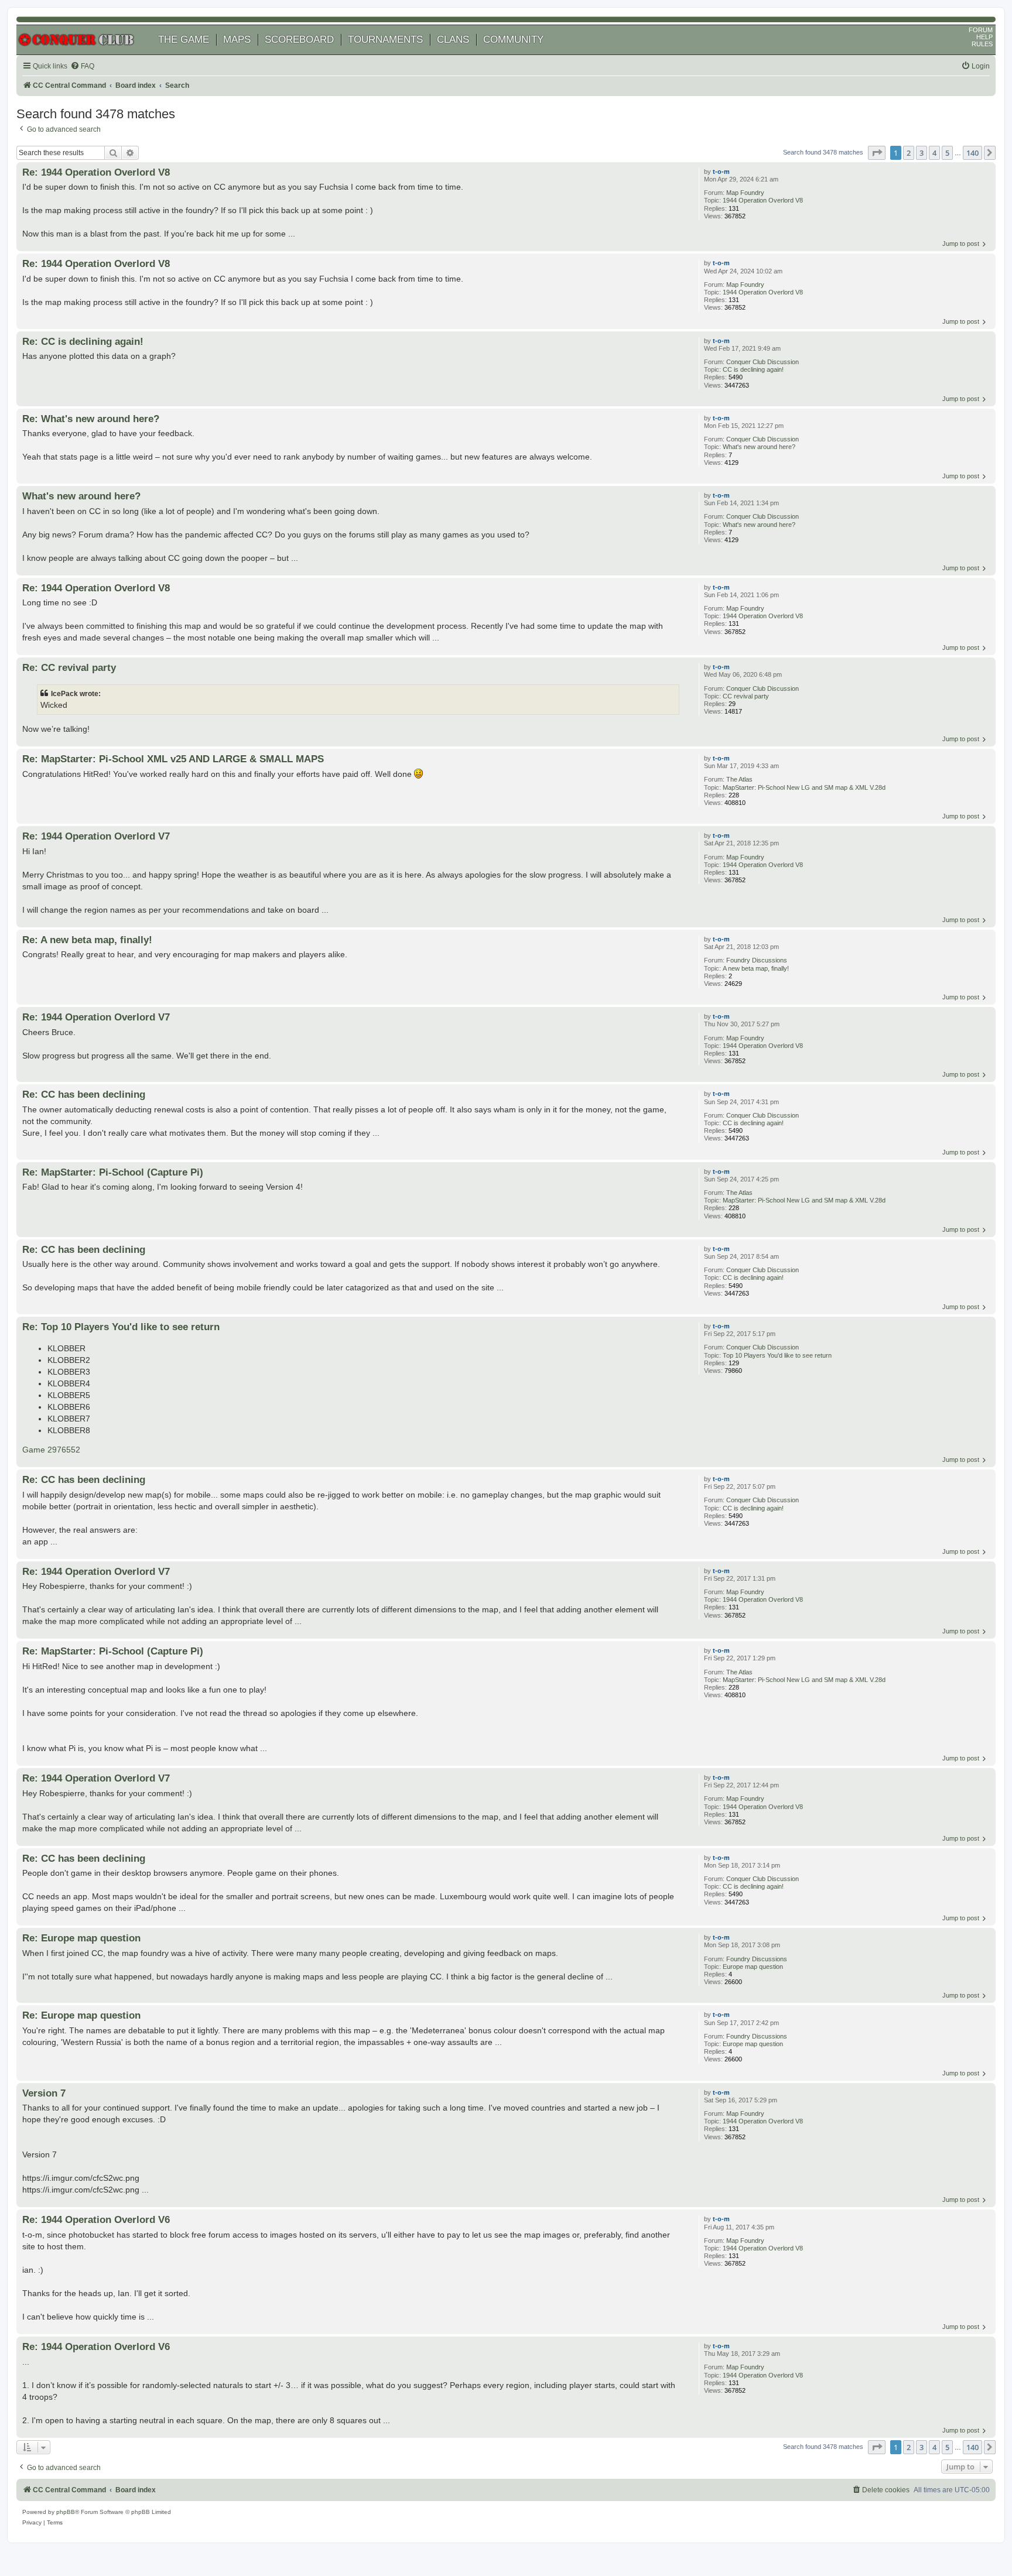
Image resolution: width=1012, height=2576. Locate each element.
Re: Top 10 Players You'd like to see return (121, 1327)
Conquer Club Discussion (763, 362)
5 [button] (947, 153)
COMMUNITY (513, 40)
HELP (984, 37)
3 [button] (922, 153)
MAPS (237, 40)
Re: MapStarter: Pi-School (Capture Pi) (113, 1172)
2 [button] (909, 153)
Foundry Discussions (757, 960)
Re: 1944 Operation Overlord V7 (96, 836)
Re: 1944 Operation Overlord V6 (96, 2219)
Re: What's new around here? (91, 419)
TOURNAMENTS (385, 40)
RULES (982, 44)
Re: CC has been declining (84, 1094)
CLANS (453, 40)
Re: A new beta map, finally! (87, 940)
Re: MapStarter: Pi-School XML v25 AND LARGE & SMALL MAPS (173, 759)
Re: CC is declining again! (83, 341)
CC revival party (746, 696)
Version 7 (44, 2093)
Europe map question (753, 1967)
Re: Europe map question (81, 1938)
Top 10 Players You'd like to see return (777, 1355)
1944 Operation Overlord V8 (763, 200)
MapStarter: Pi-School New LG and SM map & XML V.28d (804, 787)
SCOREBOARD (299, 40)
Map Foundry (745, 193)
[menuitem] (82, 66)
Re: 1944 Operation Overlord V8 (96, 172)
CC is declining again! (753, 369)
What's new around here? (759, 447)
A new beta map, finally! (756, 968)
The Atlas (739, 779)
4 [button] (934, 153)
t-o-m (721, 172)
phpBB (66, 2512)
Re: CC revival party (69, 667)
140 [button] (972, 153)
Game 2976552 (51, 1450)
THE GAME (184, 40)
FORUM (981, 30)
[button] (877, 153)
